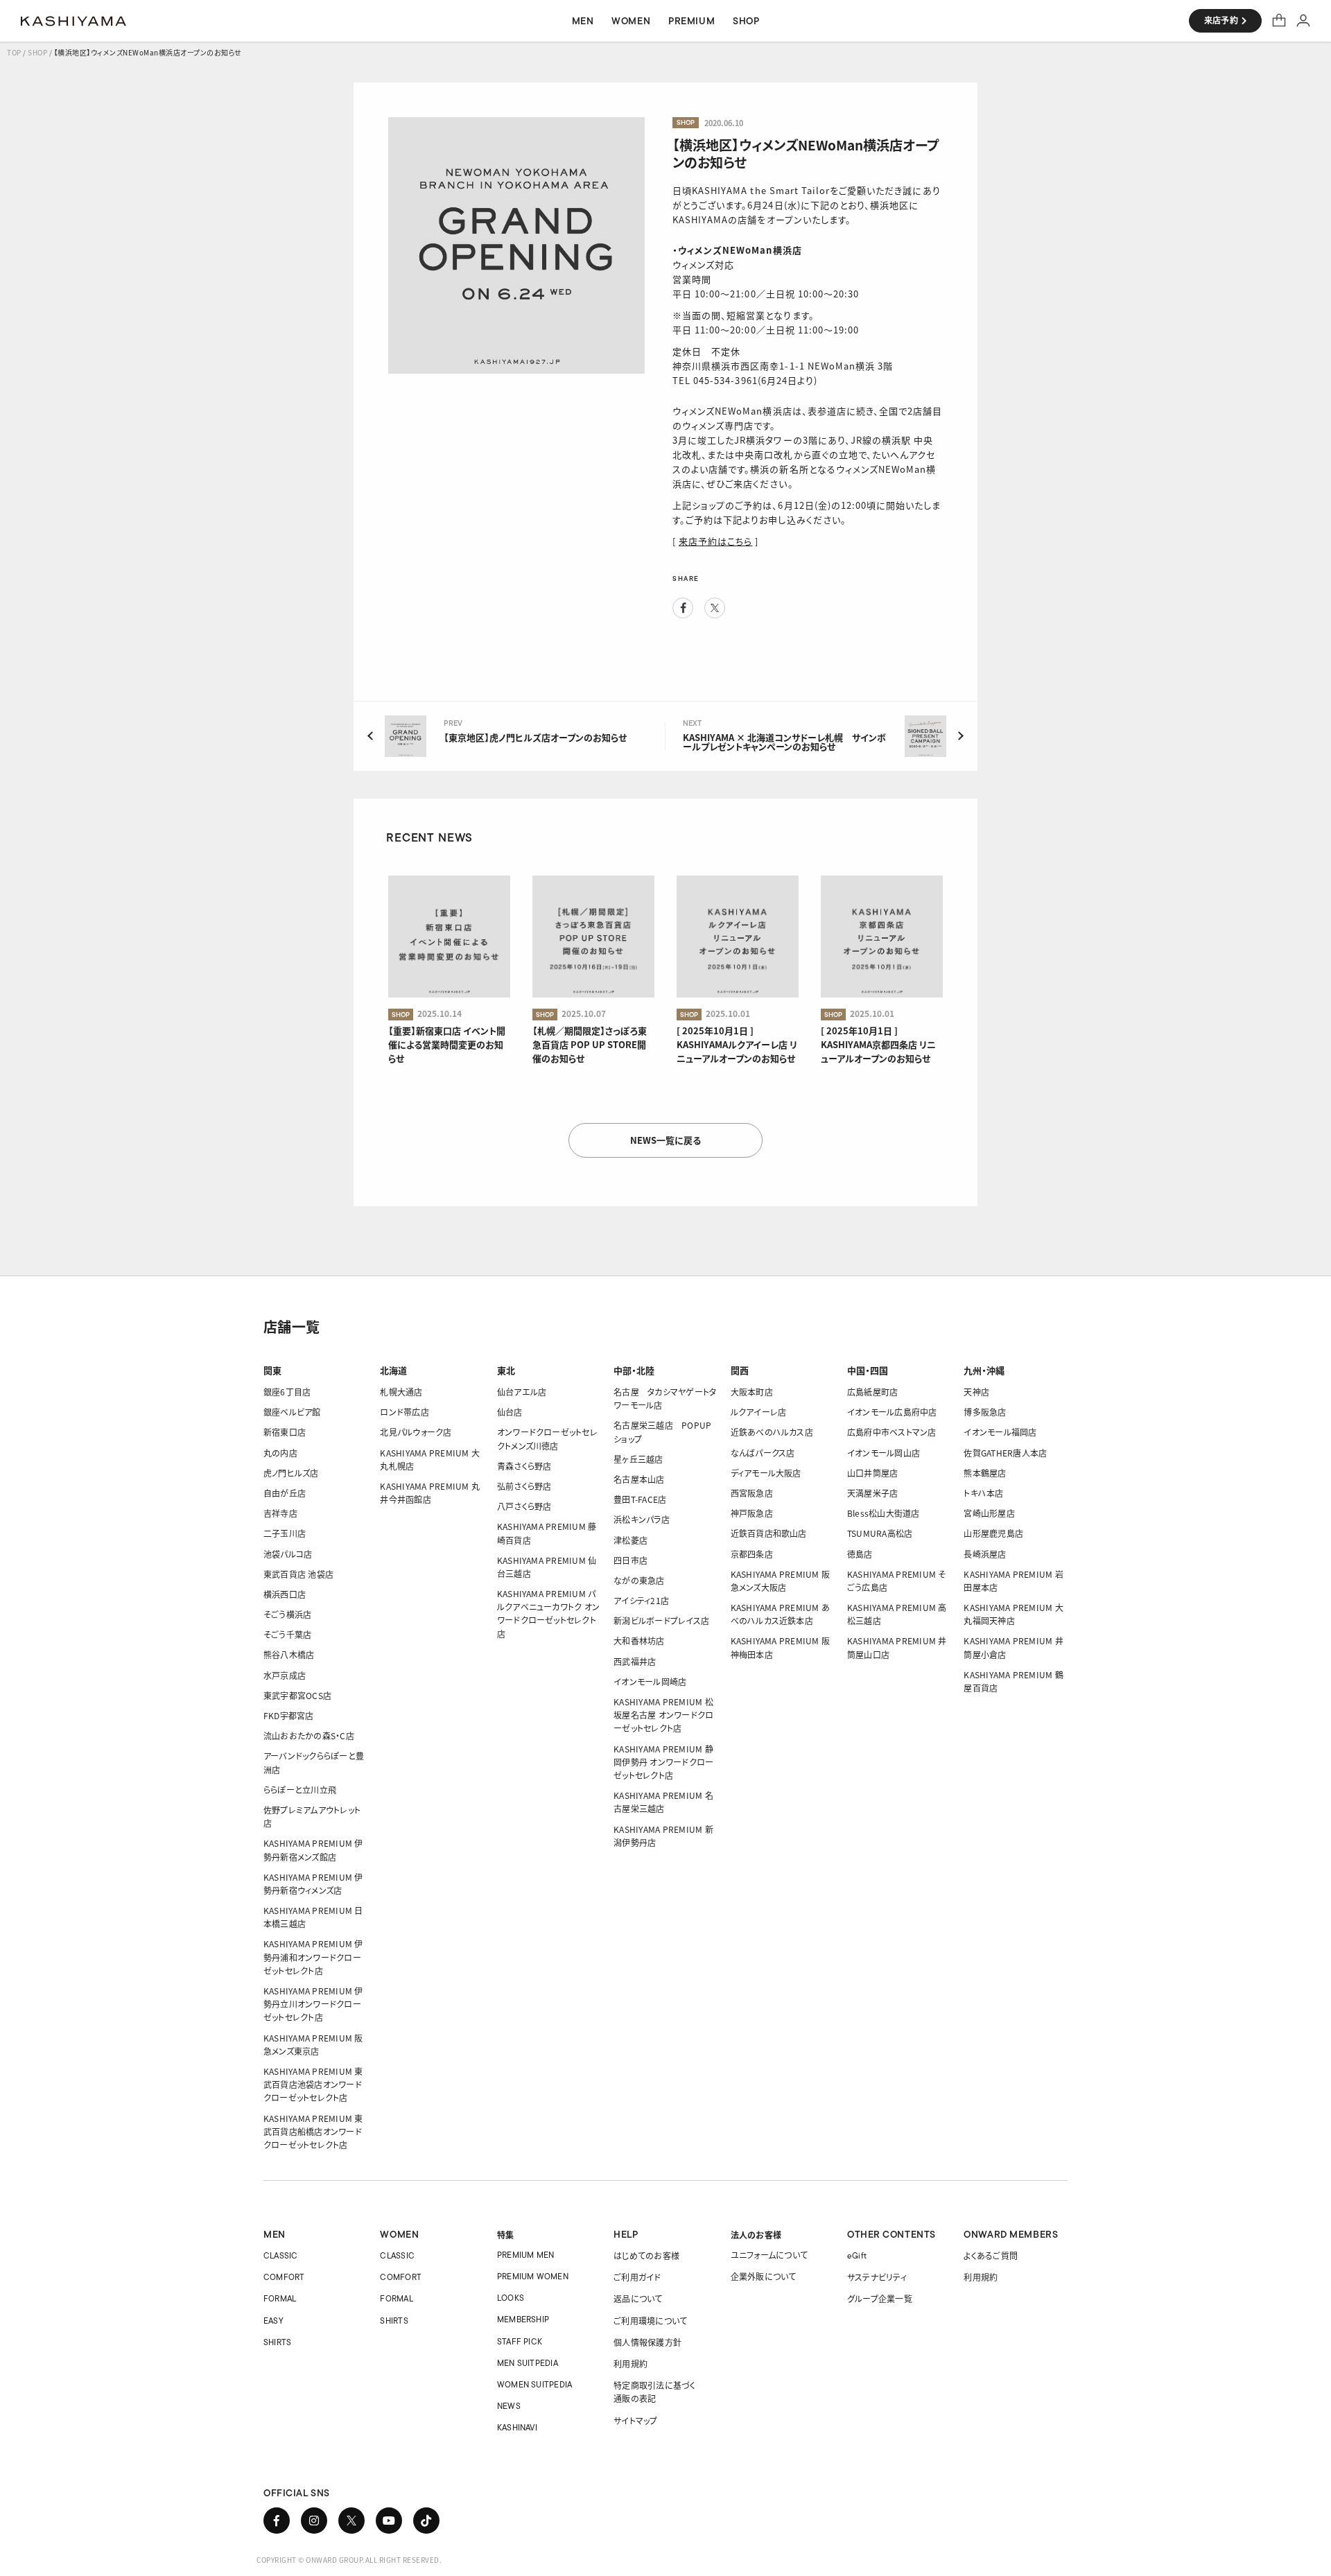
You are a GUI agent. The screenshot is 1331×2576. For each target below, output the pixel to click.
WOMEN (399, 2234)
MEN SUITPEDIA (528, 2363)
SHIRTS (277, 2342)
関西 (740, 1370)
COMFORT (284, 2277)
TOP (14, 52)
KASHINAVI (517, 2427)
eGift (857, 2255)
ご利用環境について (650, 2321)
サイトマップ (635, 2420)
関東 (272, 1370)
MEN (275, 2234)
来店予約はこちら (715, 541)
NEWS (509, 2406)
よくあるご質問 (991, 2255)
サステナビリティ (877, 2277)
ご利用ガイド (637, 2277)
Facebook (683, 608)
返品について (638, 2298)
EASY (273, 2321)
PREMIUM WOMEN (533, 2276)
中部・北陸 (634, 1370)
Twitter (715, 608)
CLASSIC (281, 2255)
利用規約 (630, 2364)
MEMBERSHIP (523, 2319)
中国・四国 (868, 1370)
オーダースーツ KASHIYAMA (73, 21)
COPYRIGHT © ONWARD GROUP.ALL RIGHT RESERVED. (349, 2560)
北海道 (393, 1370)
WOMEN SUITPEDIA (535, 2384)
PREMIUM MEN (526, 2255)
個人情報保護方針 (647, 2342)
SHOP (37, 52)
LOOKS (511, 2298)
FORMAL (280, 2298)
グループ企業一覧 (880, 2298)
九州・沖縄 (984, 1370)
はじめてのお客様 (646, 2255)
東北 (506, 1370)
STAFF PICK (520, 2341)
